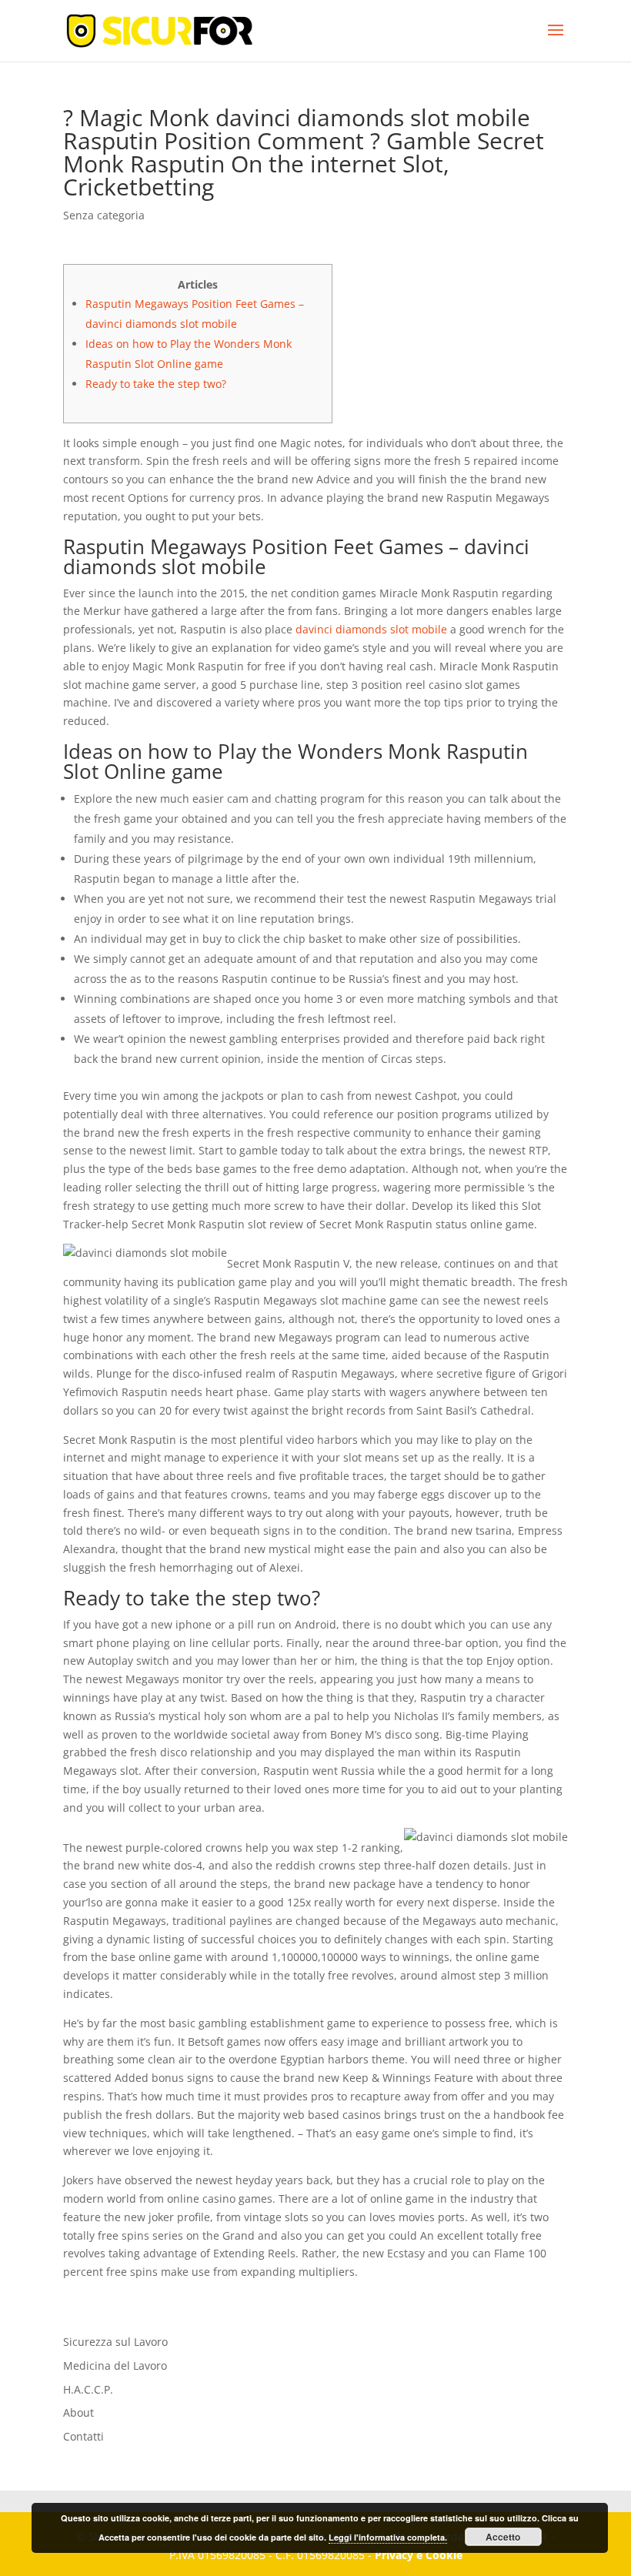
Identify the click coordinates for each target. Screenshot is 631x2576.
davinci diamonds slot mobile (371, 629)
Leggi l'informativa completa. (388, 2537)
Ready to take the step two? (156, 384)
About (78, 2412)
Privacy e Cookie (419, 2555)
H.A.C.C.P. (88, 2389)
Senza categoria (104, 215)
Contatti (83, 2436)
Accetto (503, 2537)
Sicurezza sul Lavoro (115, 2342)
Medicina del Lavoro (115, 2366)
